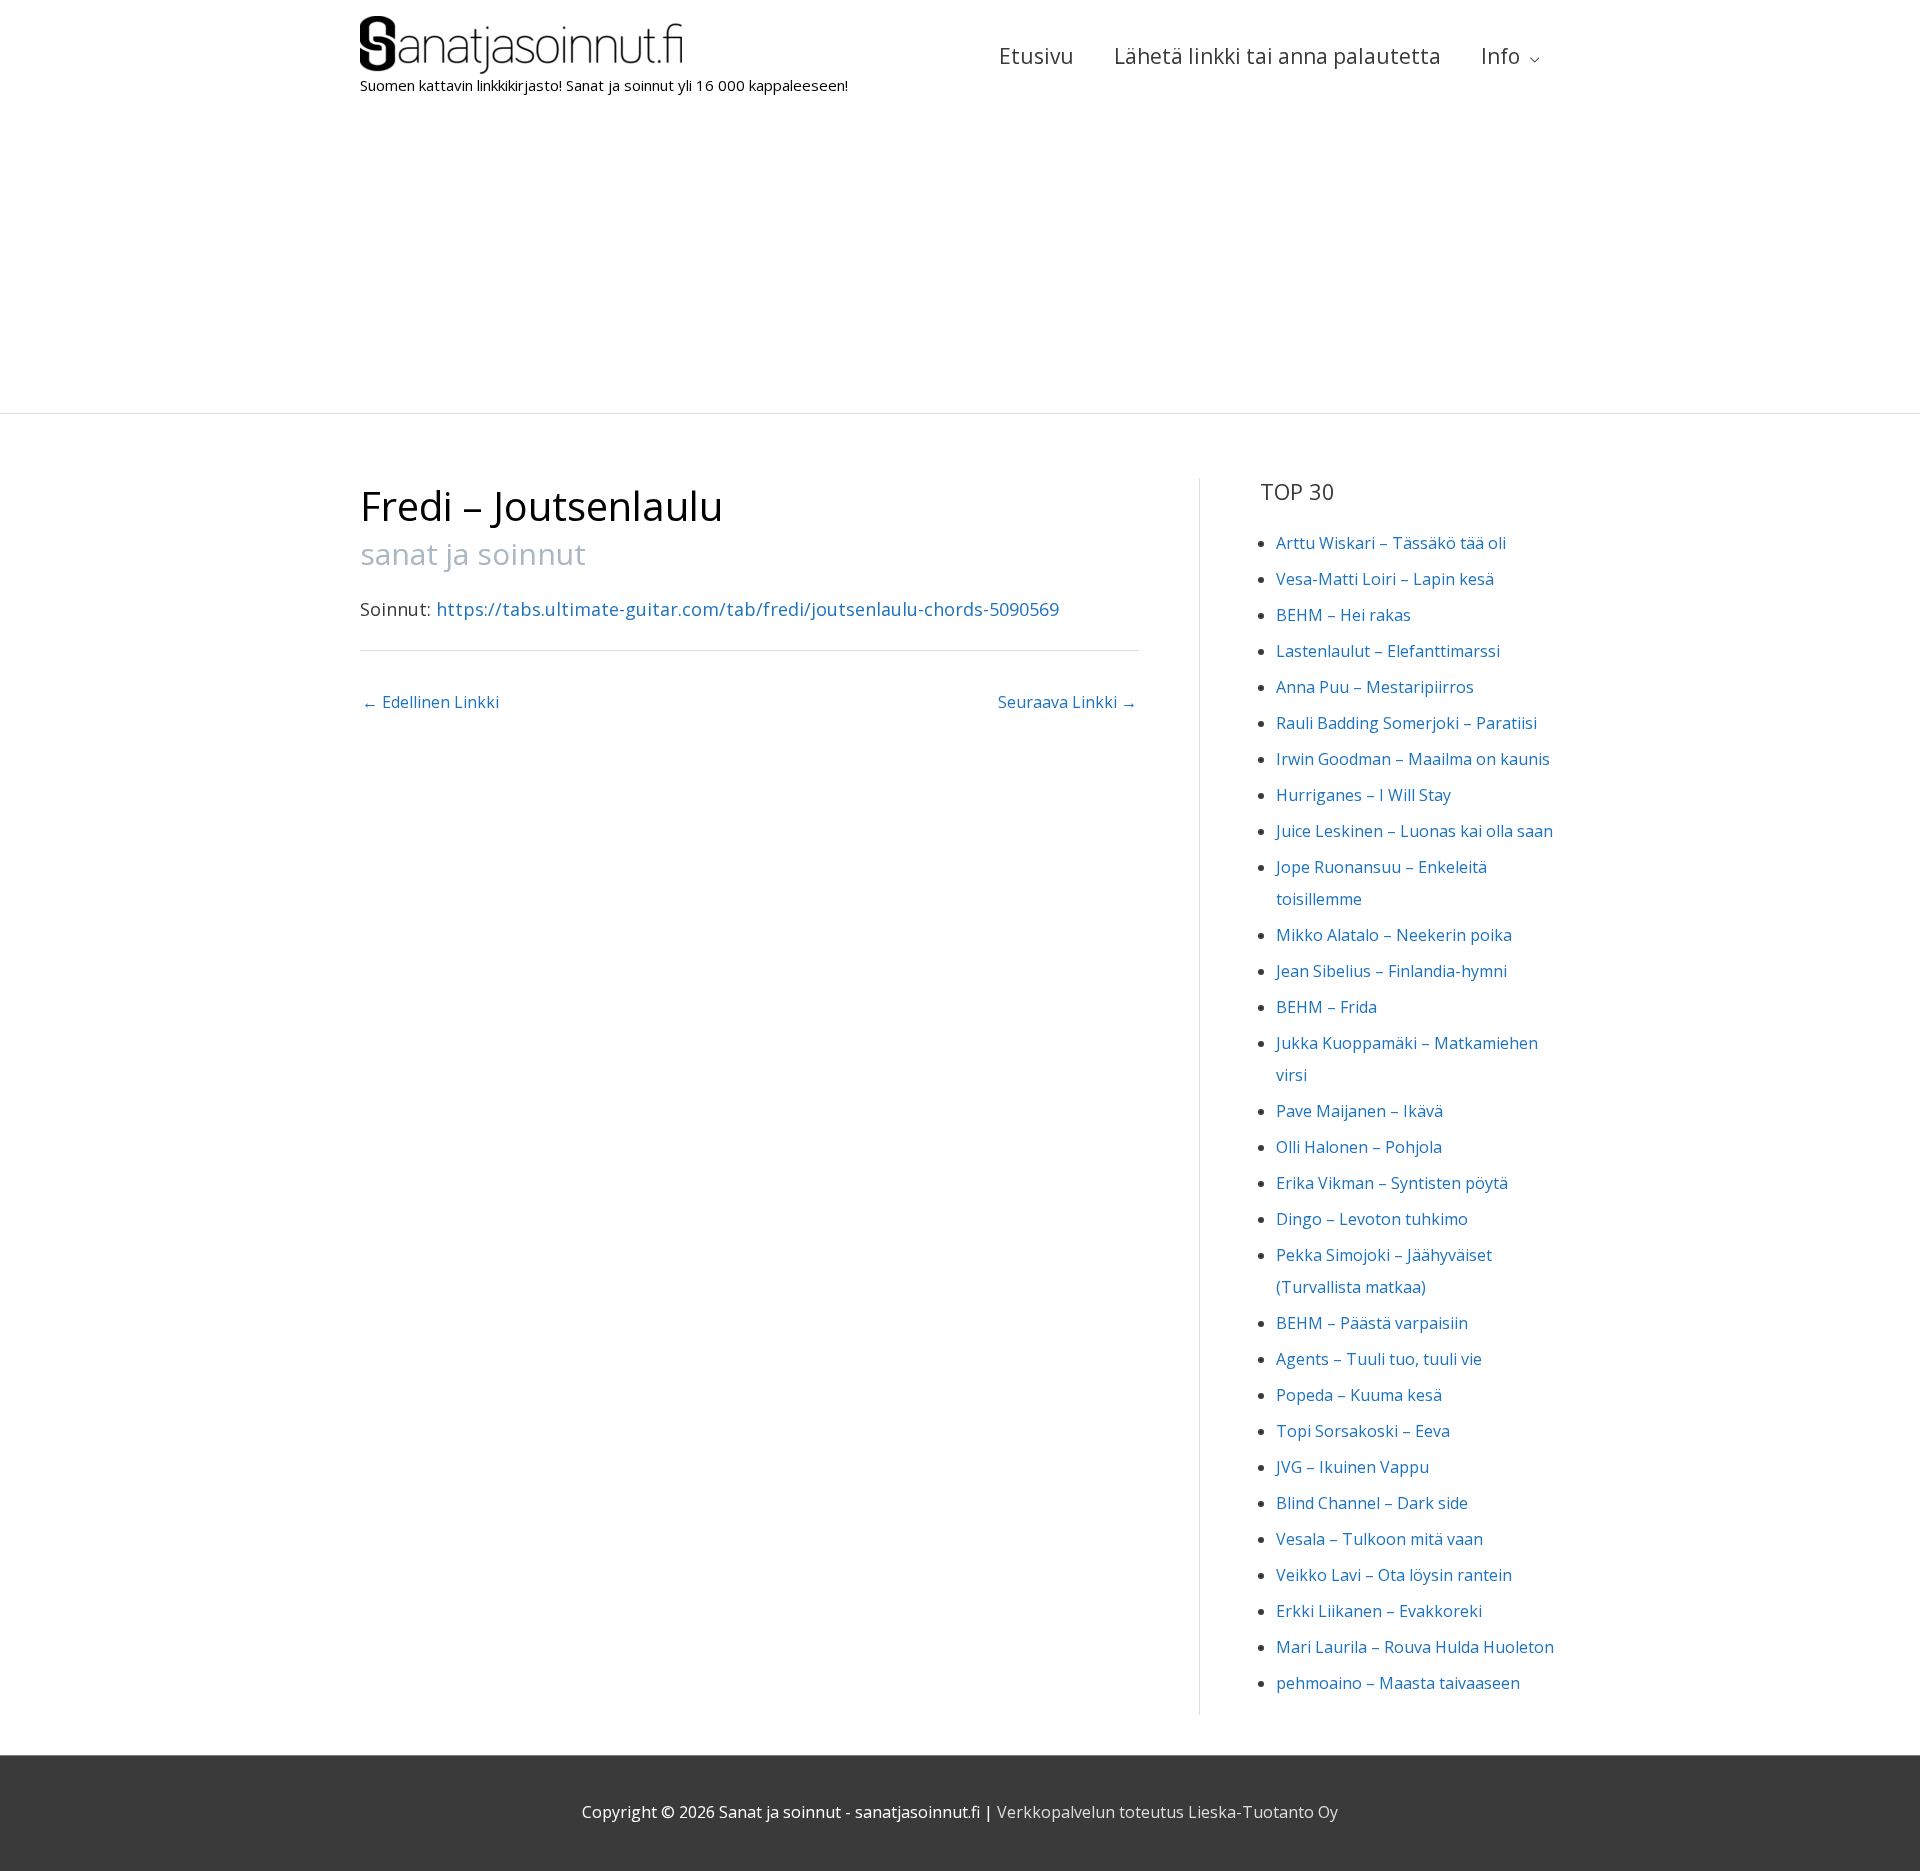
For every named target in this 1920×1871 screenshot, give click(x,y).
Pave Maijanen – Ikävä (1359, 1111)
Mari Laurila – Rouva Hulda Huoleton (1415, 1647)
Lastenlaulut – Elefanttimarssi (1388, 651)
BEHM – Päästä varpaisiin (1372, 1323)
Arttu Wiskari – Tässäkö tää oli (1391, 543)
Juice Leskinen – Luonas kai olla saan (1414, 831)
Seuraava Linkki (1067, 702)
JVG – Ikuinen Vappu (1352, 1467)
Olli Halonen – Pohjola (1359, 1147)
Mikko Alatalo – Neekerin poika (1394, 935)
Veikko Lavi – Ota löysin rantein (1394, 1575)
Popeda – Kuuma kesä (1359, 1395)
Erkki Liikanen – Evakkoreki (1379, 1611)
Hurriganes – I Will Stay (1363, 795)
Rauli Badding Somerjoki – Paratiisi (1406, 723)
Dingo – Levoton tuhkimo (1372, 1219)
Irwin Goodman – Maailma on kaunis (1413, 759)
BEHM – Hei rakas (1343, 615)
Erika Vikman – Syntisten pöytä (1392, 1183)
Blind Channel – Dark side (1372, 1503)
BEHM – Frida (1326, 1007)
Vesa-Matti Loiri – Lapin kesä (1385, 579)
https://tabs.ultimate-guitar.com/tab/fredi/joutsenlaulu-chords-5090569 (747, 609)
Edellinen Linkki (430, 702)
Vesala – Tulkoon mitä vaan (1379, 1539)
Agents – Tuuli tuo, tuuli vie (1379, 1359)
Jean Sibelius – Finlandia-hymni (1391, 971)
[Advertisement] (960, 263)
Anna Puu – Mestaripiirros (1375, 687)
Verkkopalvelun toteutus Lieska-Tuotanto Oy (1167, 1812)
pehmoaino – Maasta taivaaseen (1398, 1683)
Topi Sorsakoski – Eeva (1363, 1431)
